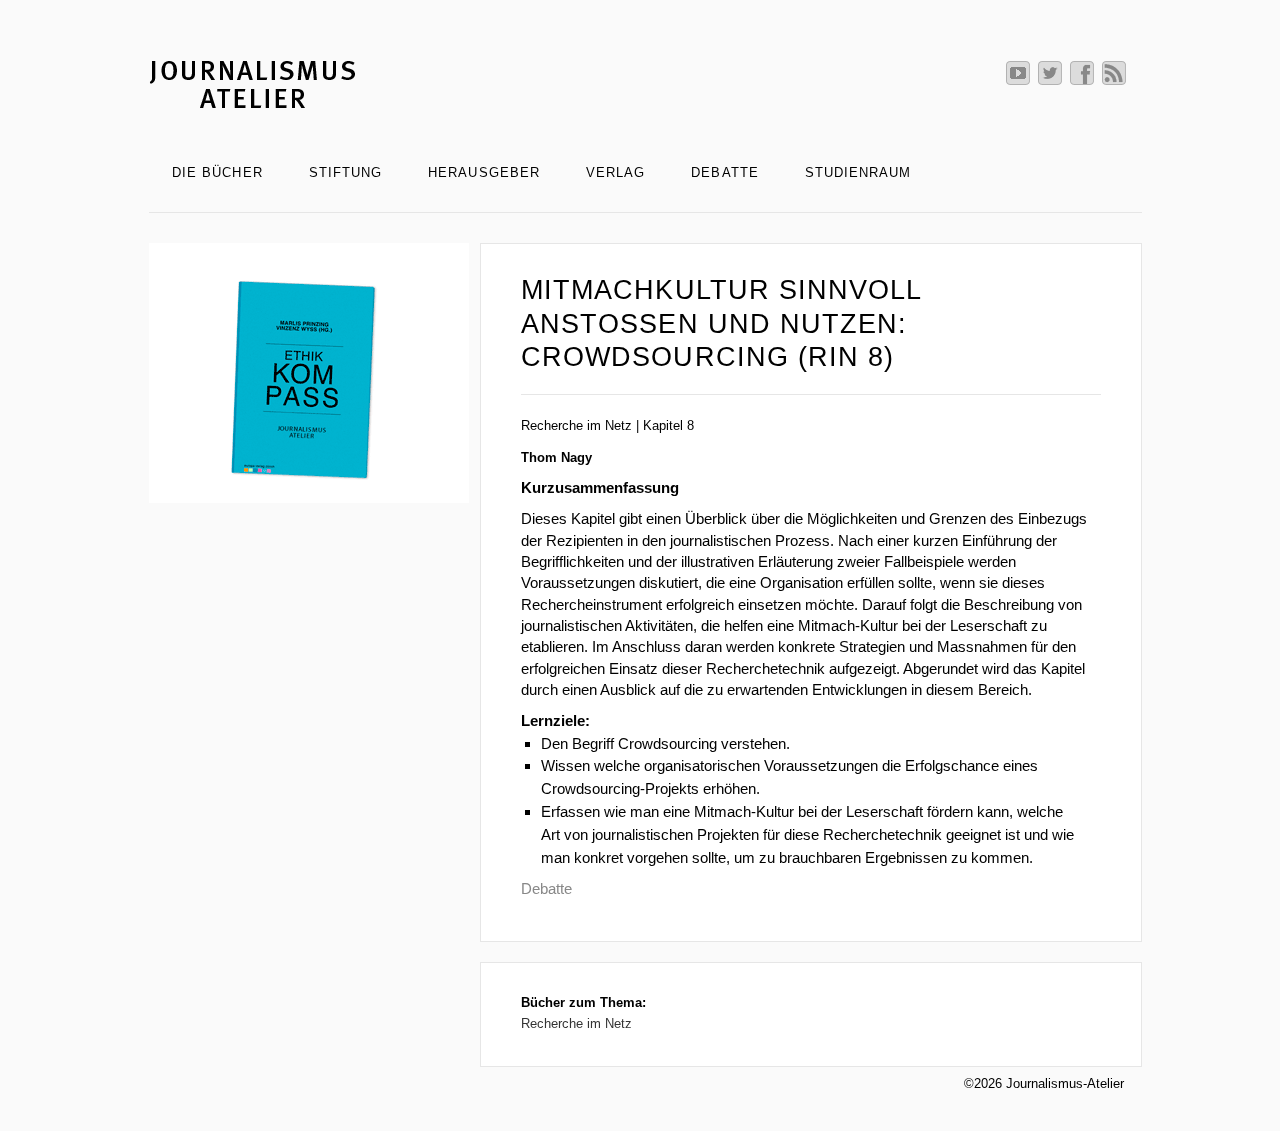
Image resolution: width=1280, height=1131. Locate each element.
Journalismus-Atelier (645, 83)
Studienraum (858, 172)
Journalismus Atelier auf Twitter (1050, 73)
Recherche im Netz (576, 1023)
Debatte (724, 172)
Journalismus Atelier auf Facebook (1082, 73)
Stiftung (346, 172)
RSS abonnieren (1114, 73)
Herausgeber (484, 172)
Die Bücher (217, 172)
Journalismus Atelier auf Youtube (1018, 73)
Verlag (615, 172)
